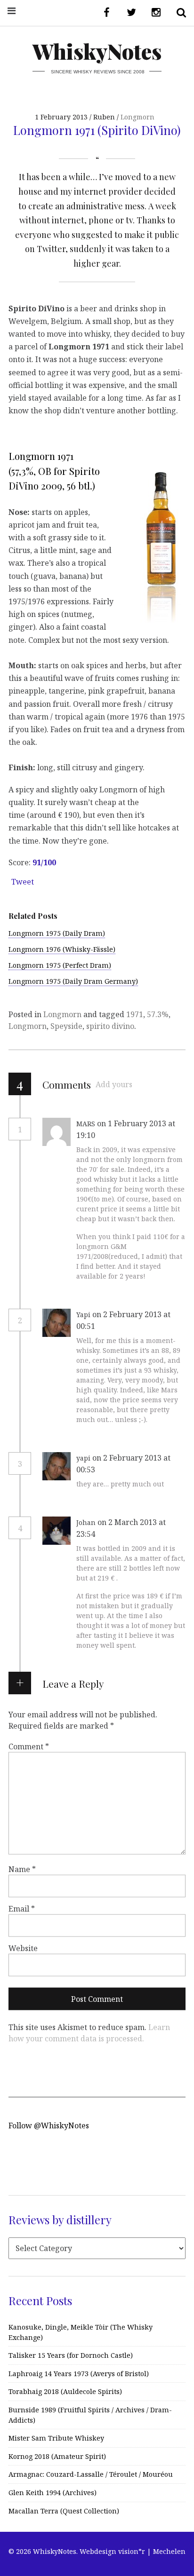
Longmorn (137, 117)
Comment (29, 1746)
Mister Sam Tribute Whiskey (56, 2438)
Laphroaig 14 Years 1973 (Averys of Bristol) (79, 2374)
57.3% (158, 1014)
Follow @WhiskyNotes (49, 2126)
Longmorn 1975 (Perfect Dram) (60, 965)
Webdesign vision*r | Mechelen (133, 2551)
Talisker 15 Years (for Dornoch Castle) (71, 2355)
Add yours (114, 1084)
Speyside (66, 1026)
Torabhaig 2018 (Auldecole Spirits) (65, 2391)
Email (22, 1908)
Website (23, 1948)
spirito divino (110, 1026)
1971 (135, 1014)
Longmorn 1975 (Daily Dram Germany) (73, 981)
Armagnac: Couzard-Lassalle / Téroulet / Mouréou (91, 2474)
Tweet (23, 882)
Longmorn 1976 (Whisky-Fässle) (62, 949)
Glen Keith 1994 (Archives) (53, 2493)
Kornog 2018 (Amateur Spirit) (57, 2456)
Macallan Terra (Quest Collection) (64, 2511)
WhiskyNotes (97, 51)
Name (22, 1869)
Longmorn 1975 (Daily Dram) (57, 933)
